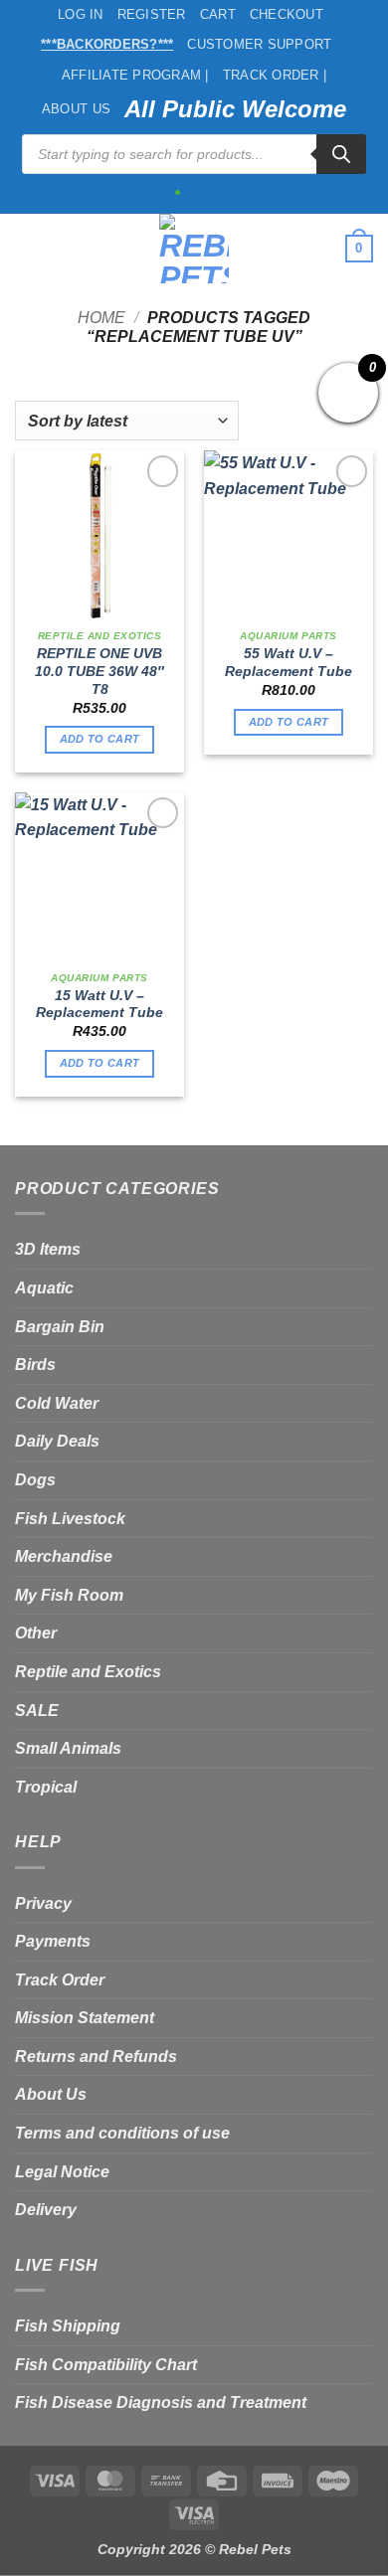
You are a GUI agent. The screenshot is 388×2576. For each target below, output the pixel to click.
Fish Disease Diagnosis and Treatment (161, 2403)
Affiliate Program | (135, 75)
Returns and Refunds (96, 2057)
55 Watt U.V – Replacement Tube (289, 663)
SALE (37, 1711)
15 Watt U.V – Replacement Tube (99, 1005)
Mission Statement (85, 2018)
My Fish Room (69, 1595)
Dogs (35, 1480)
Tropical (46, 1787)
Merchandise (64, 1556)
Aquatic (44, 1288)
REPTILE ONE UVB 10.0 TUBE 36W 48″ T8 (99, 671)
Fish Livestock (70, 1519)
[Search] (341, 154)
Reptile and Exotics (88, 1672)
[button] (27, 248)
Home (101, 318)
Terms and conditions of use (122, 2133)
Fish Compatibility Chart (106, 2365)
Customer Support (259, 44)
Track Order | (275, 75)
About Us (76, 109)
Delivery (46, 2210)
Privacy (43, 1903)
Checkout (287, 14)
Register (152, 14)
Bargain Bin (60, 1327)
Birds (35, 1365)
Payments (53, 1941)
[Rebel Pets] (194, 249)
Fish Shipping (68, 2326)
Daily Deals (57, 1441)
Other (36, 1633)
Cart (218, 14)
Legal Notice (62, 2172)
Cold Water (57, 1403)
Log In (81, 14)
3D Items (48, 1249)
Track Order (60, 1980)
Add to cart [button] (100, 739)
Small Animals (68, 1748)
